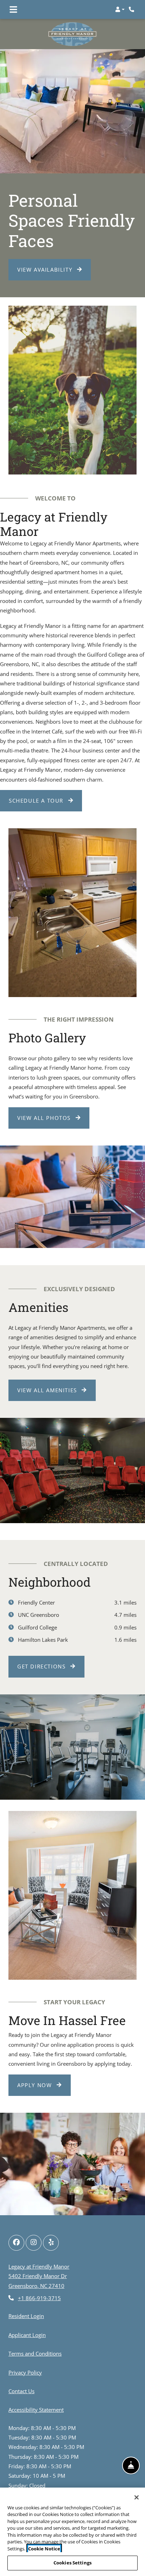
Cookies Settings (72, 2563)
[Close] (137, 2497)
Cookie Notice (44, 2549)
